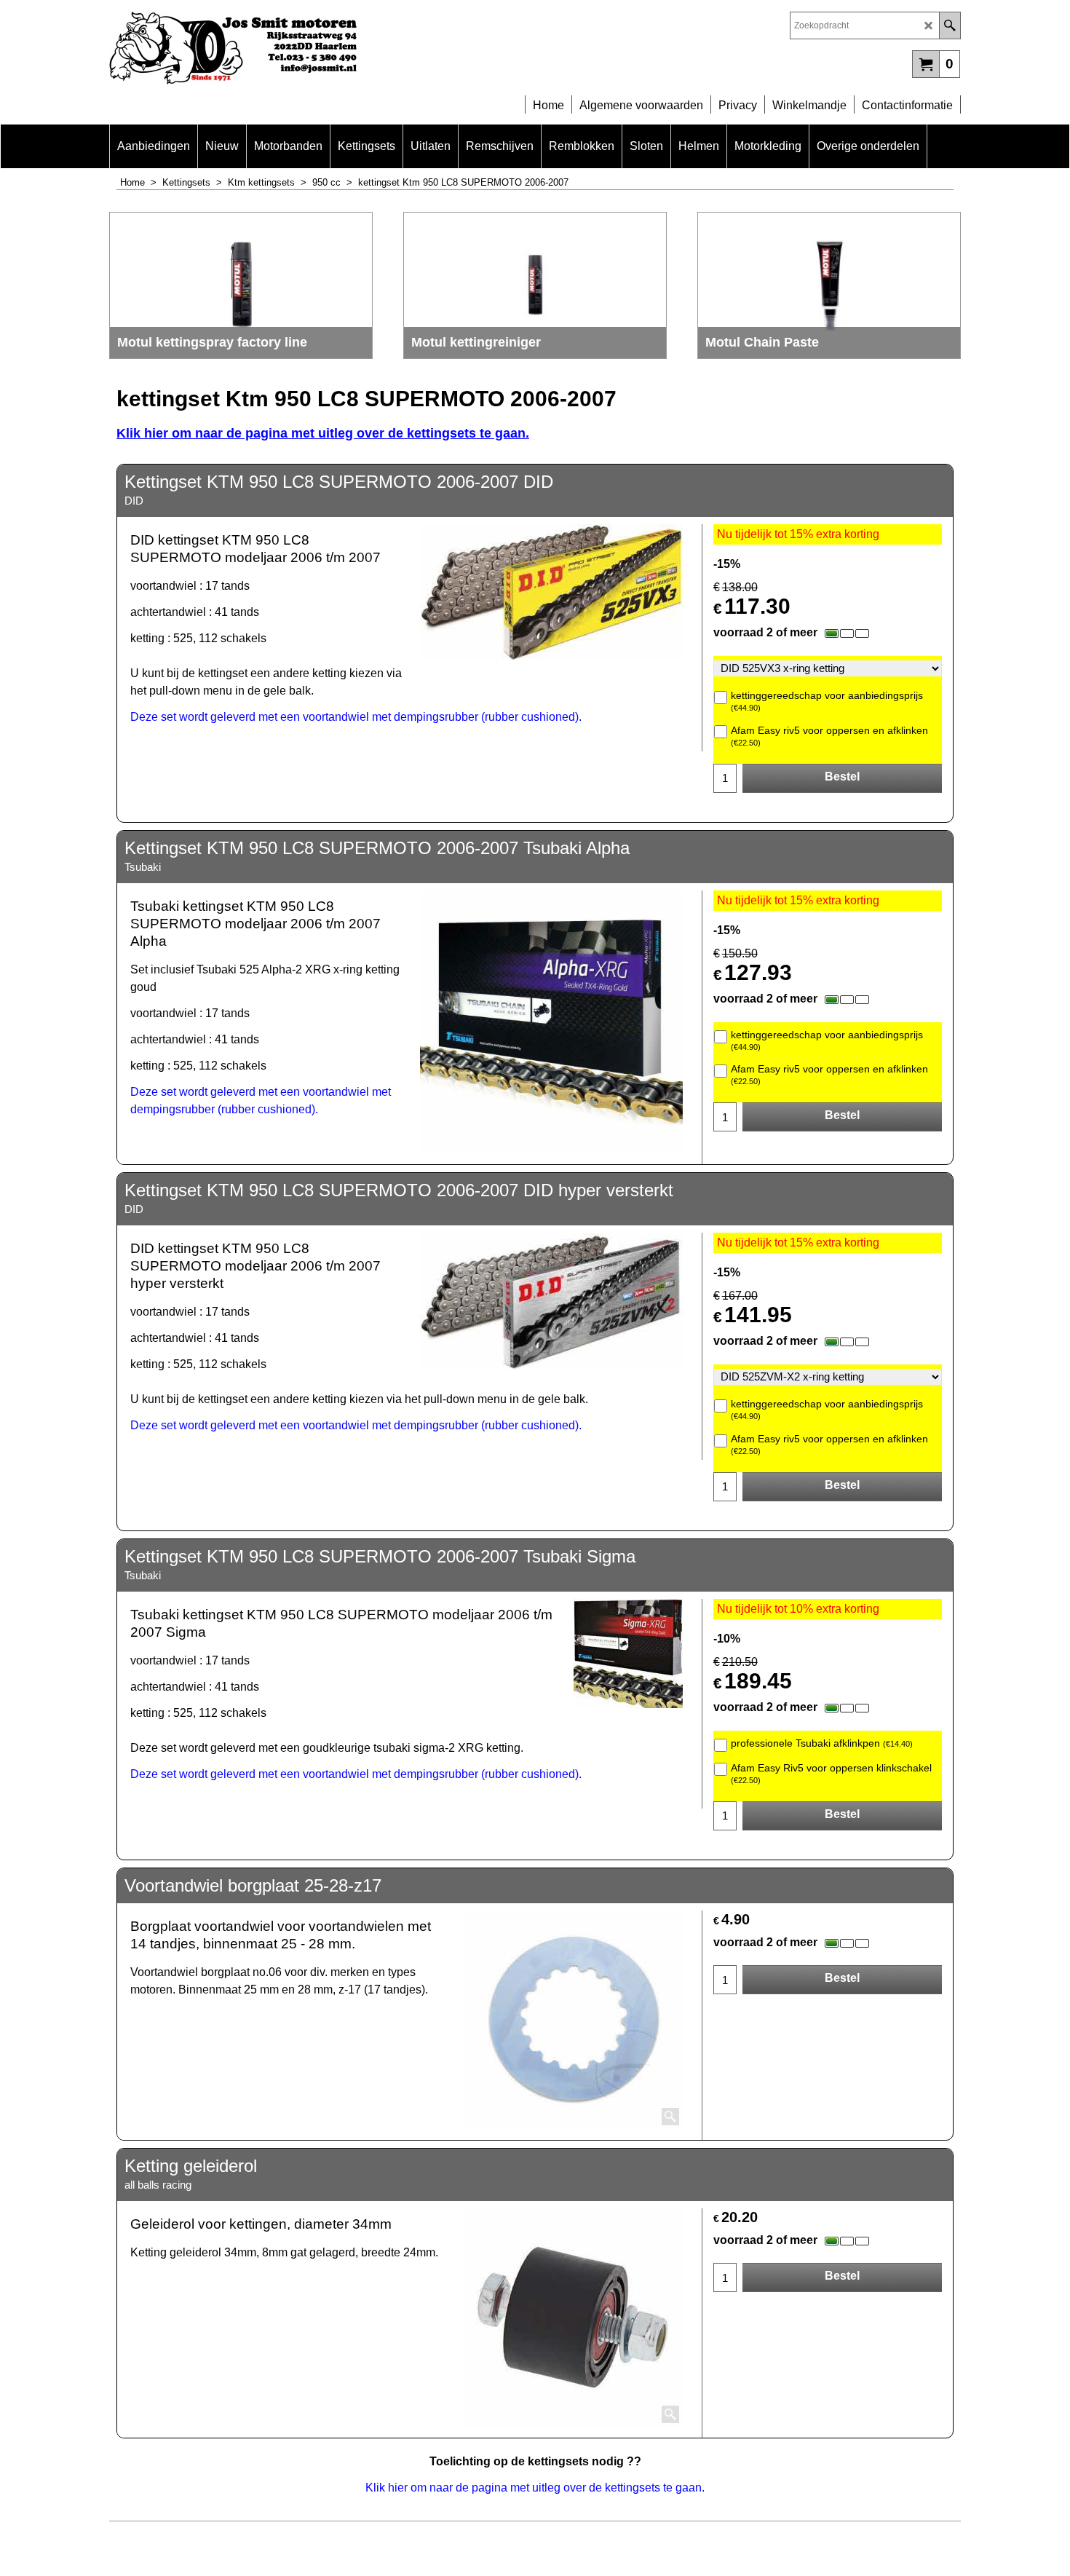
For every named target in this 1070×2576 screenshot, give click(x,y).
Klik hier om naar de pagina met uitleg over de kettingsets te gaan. (323, 433)
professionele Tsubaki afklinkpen (822, 1743)
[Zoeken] (950, 25)
